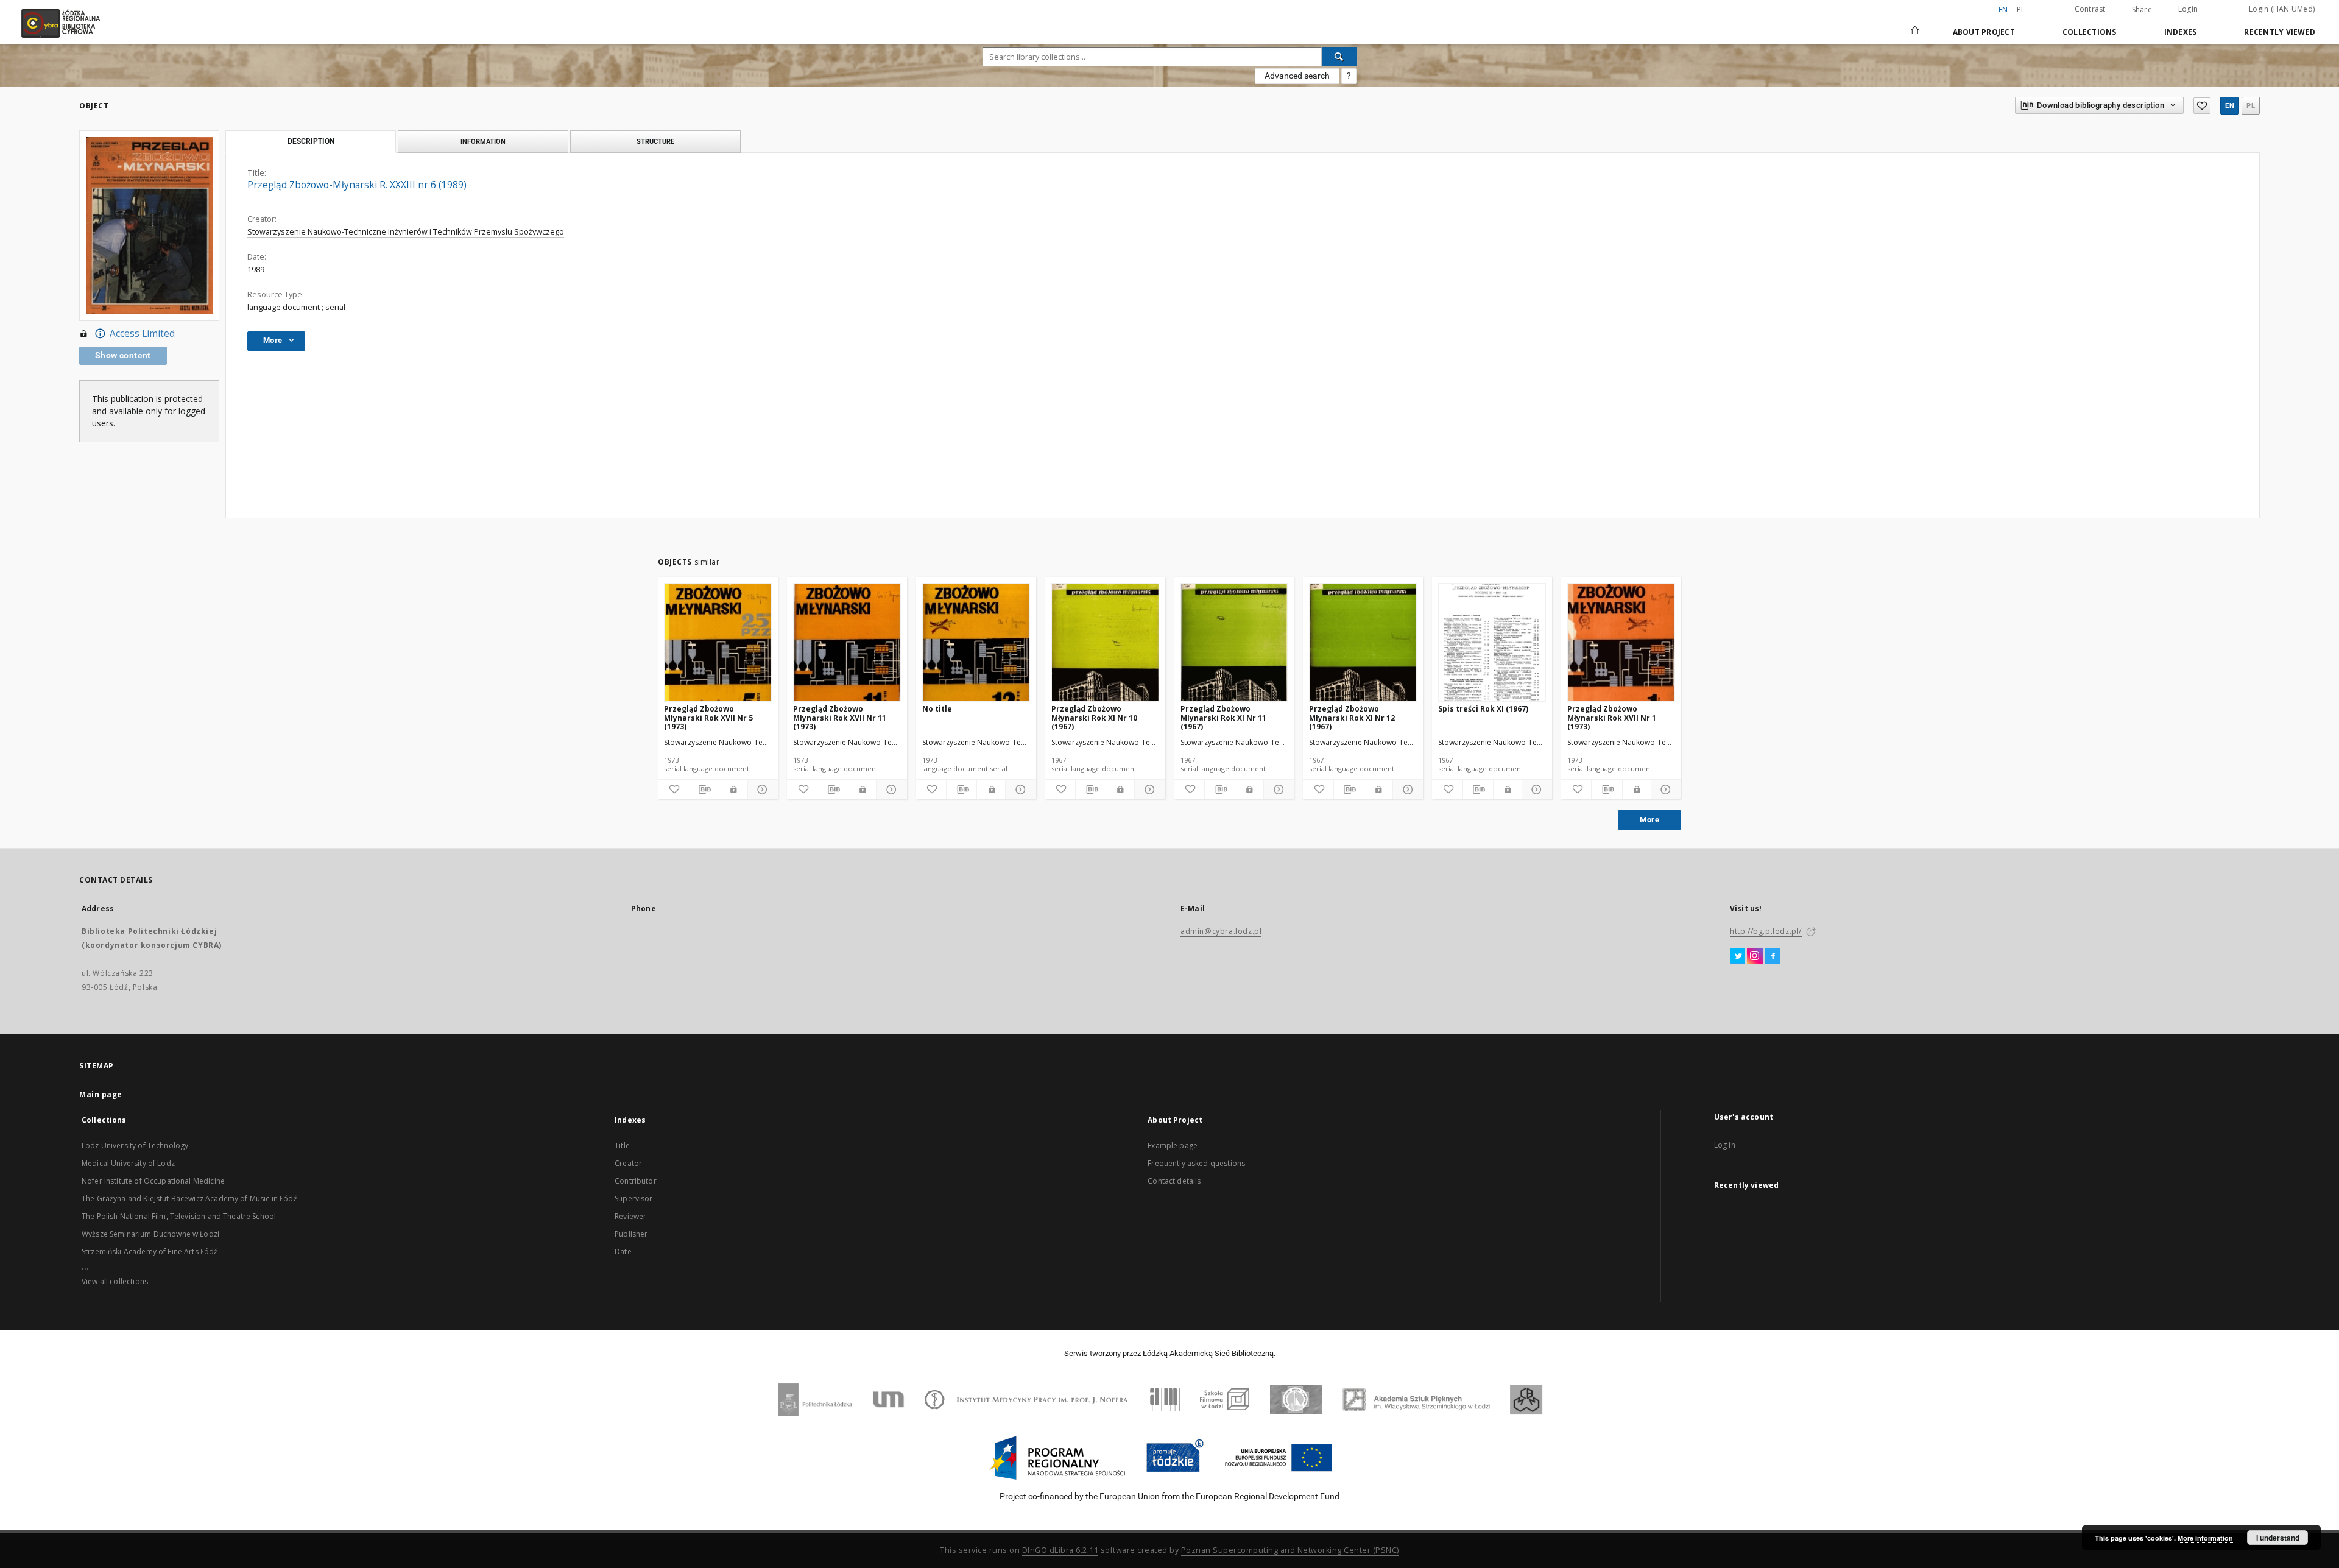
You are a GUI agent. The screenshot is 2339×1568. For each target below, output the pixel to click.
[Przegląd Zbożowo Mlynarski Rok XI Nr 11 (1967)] (1234, 643)
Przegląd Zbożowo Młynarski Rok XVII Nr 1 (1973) (1612, 717)
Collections (2090, 32)
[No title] (976, 643)
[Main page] (1915, 25)
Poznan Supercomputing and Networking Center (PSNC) (1290, 1550)
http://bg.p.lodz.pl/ (1766, 931)
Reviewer (630, 1216)
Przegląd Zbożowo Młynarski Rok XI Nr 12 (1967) (1352, 717)
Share (2142, 10)
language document (284, 307)
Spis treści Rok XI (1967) (1483, 709)
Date (623, 1252)
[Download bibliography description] (703, 789)
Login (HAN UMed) (2282, 9)
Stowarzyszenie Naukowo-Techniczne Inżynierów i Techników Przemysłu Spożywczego (406, 232)
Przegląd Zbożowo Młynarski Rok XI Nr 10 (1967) (1094, 717)
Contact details (1174, 1181)
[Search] (1339, 57)
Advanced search (1297, 76)
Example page (1173, 1146)
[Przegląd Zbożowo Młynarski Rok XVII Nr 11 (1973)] (847, 643)
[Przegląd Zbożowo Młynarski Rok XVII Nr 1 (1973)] (1621, 643)
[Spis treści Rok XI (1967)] (1492, 643)
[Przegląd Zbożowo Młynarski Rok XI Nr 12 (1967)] (1363, 643)
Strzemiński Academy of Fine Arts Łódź (150, 1252)
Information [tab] (483, 141)
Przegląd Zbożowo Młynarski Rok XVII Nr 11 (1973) (840, 717)
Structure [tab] (655, 141)
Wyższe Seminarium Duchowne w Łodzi (150, 1234)
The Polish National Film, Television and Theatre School (179, 1216)
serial (335, 307)
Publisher (631, 1234)
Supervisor (634, 1199)
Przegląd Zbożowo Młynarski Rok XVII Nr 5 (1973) (708, 717)
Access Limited (142, 334)
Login (2188, 9)
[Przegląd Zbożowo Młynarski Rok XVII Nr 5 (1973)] (718, 643)
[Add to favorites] (2202, 106)
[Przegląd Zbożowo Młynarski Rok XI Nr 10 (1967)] (1105, 643)
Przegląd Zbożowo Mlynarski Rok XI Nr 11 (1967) (1223, 717)
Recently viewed (2280, 32)
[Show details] (761, 789)
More (1649, 820)
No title (937, 709)
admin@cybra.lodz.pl (1221, 931)
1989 (256, 270)
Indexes (2181, 32)
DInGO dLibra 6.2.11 (1060, 1550)
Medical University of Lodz (128, 1163)
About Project (1984, 32)
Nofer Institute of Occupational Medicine (153, 1181)
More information (2205, 1538)
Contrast (2090, 9)
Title (622, 1146)
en (2230, 106)
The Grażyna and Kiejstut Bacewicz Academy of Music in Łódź (189, 1199)
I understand (2278, 1538)
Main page (101, 1094)
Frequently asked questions (1196, 1163)
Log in (1725, 1145)
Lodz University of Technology (135, 1146)
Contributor (636, 1181)
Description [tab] (311, 141)
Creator (628, 1163)
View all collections (115, 1281)
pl (2021, 9)
